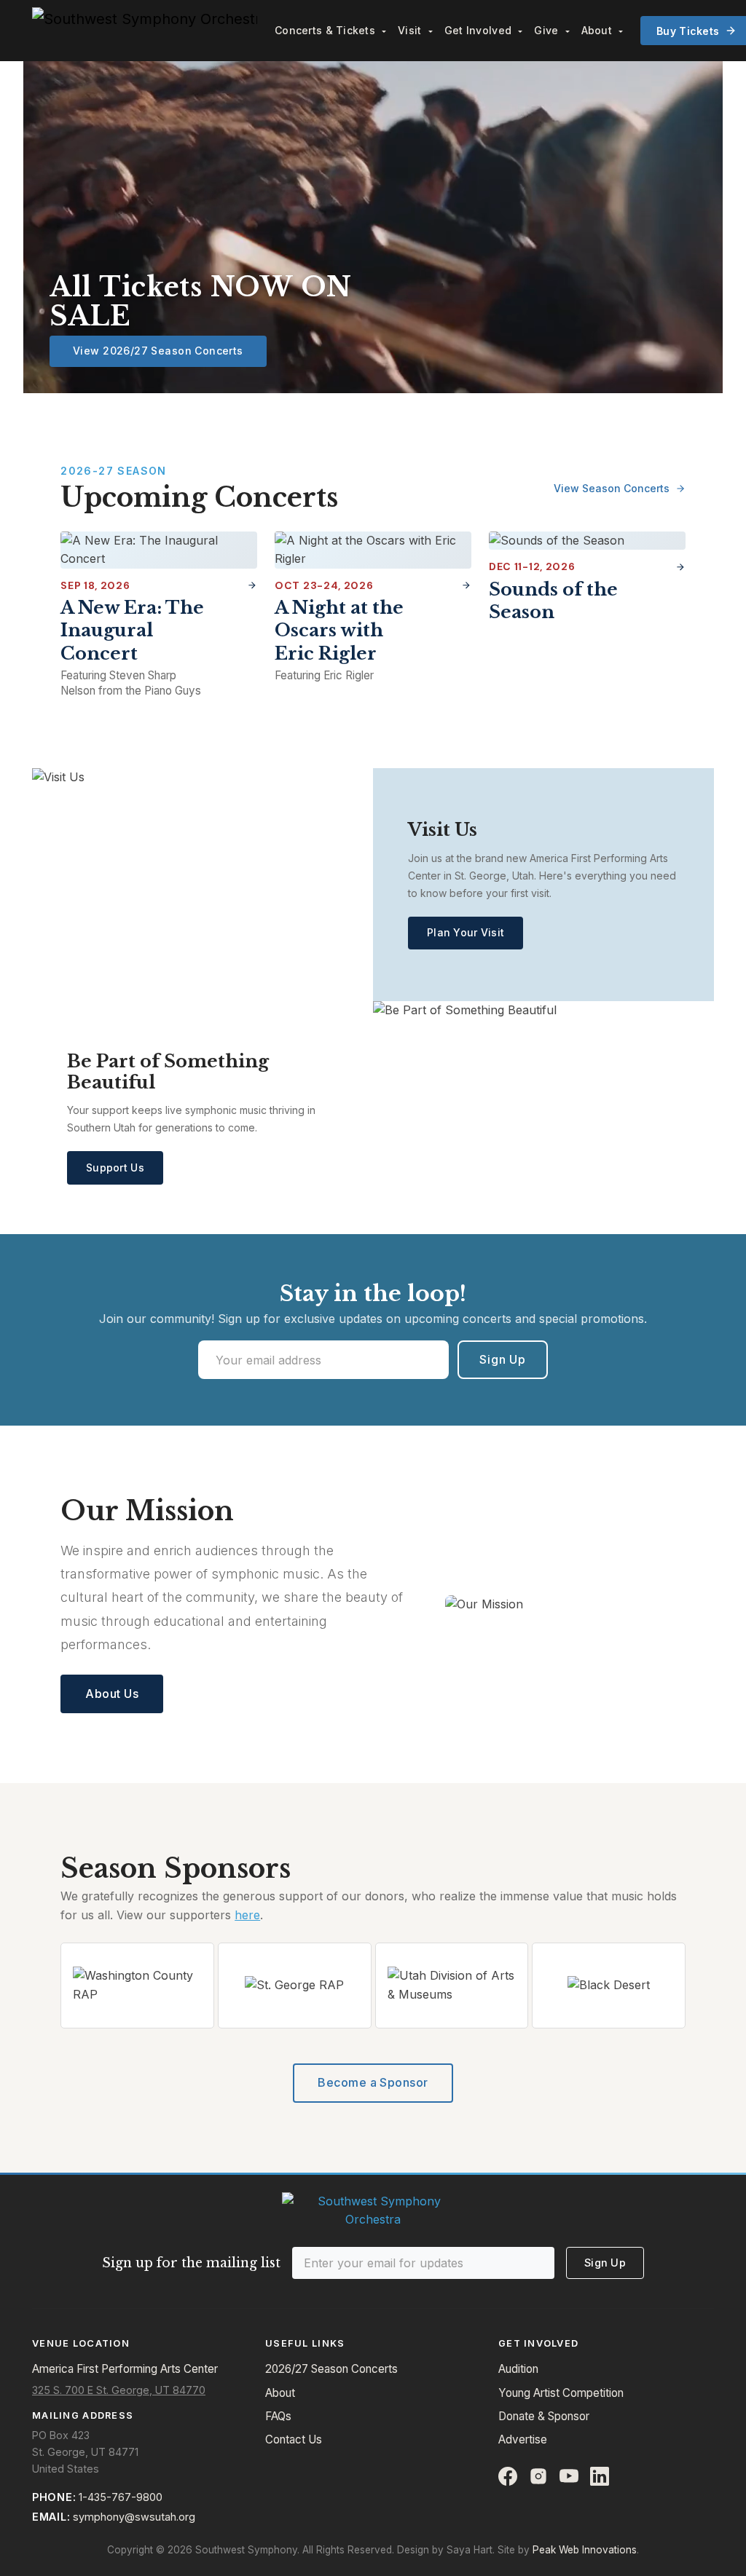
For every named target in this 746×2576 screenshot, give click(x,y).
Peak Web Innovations (585, 2550)
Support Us (115, 1168)
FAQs (278, 2416)
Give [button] (547, 30)
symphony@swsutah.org (134, 2517)
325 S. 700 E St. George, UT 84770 (119, 2390)
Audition (518, 2369)
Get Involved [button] (480, 30)
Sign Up (503, 1359)
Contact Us (294, 2439)
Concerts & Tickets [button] (326, 30)
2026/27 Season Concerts (331, 2369)
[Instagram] (538, 2476)
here (247, 1915)
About (280, 2393)
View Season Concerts (613, 488)
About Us (112, 1694)
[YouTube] (569, 2476)
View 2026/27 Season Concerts (158, 351)
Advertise (523, 2439)
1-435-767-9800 (121, 2497)
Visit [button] (411, 30)
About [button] (598, 30)
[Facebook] (508, 2476)
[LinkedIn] (600, 2476)
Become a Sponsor (373, 2082)
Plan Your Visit (466, 932)
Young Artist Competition (561, 2393)
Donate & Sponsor (544, 2416)
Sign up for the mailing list (191, 2263)
